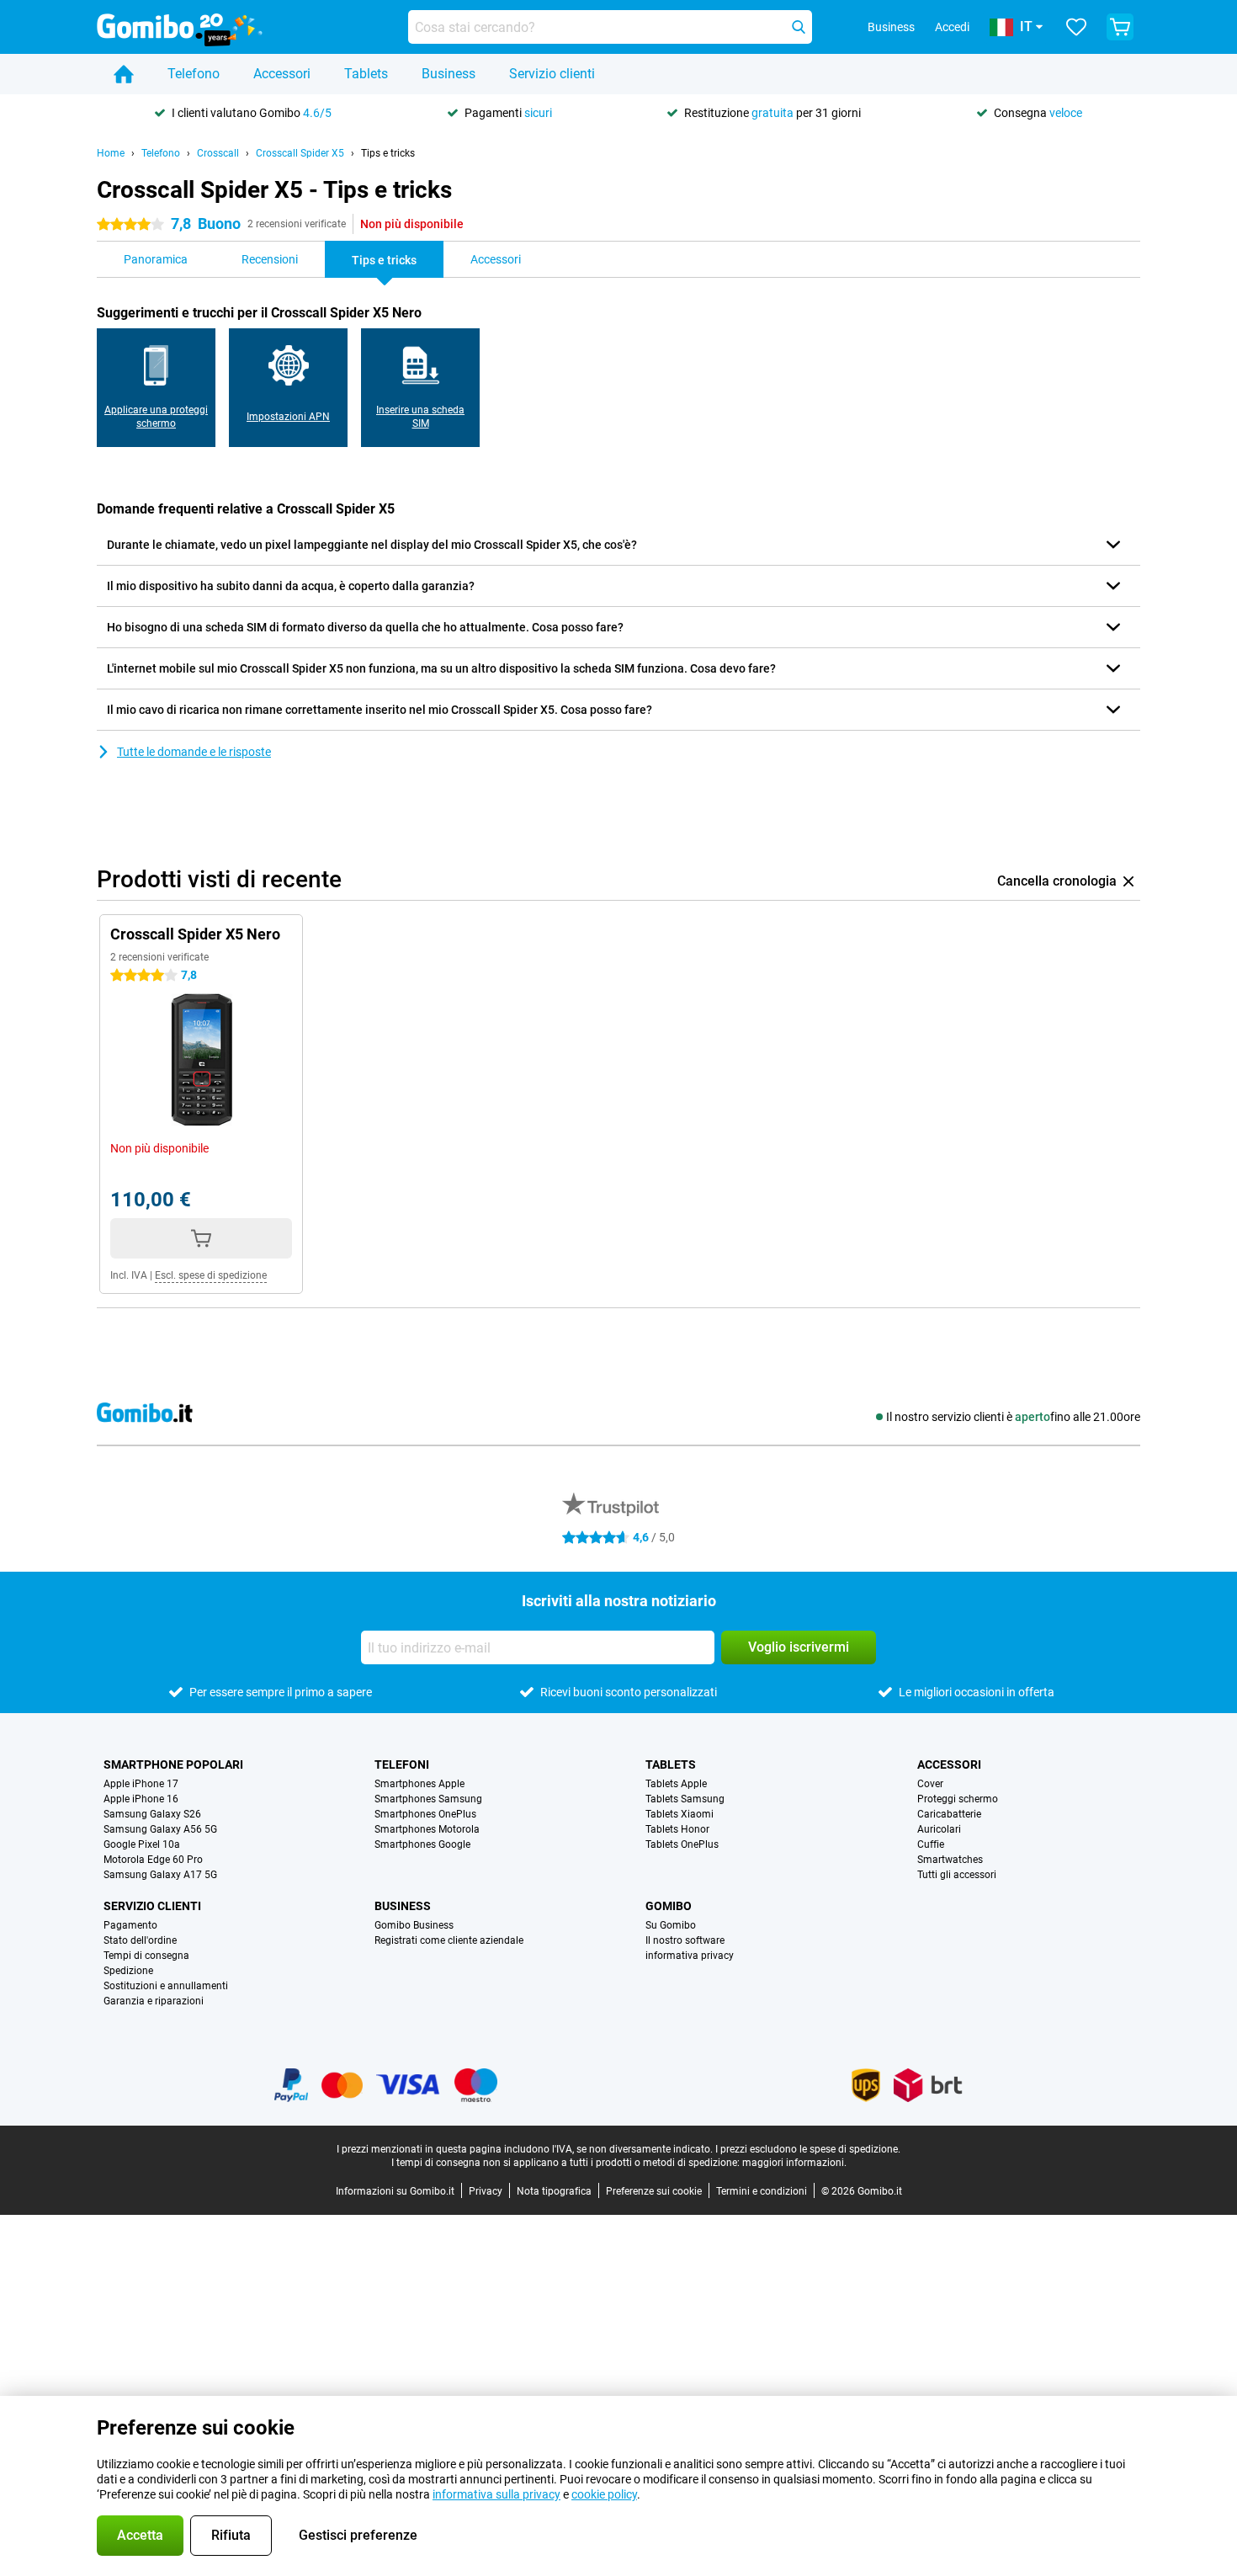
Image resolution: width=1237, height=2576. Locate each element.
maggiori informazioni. (794, 2163)
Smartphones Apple (419, 1784)
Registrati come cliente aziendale (449, 1940)
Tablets (366, 74)
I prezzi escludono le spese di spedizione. (808, 2149)
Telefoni (402, 1764)
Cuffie (931, 1844)
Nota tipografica (554, 2191)
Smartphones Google (422, 1844)
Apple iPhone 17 (141, 1784)
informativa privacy (690, 1956)
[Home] (124, 74)
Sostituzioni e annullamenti (166, 1986)
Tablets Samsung (685, 1799)
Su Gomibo (671, 1925)
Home (111, 153)
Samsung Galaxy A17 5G (160, 1875)
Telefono (194, 74)
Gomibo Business (414, 1925)
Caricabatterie (949, 1814)
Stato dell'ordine (140, 1940)
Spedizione (128, 1971)
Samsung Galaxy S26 (152, 1814)
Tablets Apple (676, 1784)
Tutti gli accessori (957, 1875)
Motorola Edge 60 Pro (153, 1860)
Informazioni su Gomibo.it (395, 2191)
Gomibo (669, 1906)
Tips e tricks (388, 153)
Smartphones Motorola (427, 1829)
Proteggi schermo (958, 1799)
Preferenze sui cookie (654, 2191)
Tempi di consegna (146, 1956)
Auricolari (939, 1829)
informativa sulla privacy (496, 2494)
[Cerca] (799, 27)
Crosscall (218, 153)
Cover (930, 1784)
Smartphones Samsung (428, 1799)
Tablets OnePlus (682, 1844)
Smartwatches (950, 1860)
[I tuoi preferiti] (1076, 27)
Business (449, 74)
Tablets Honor (677, 1829)
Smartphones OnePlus (425, 1814)
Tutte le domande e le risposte (194, 752)
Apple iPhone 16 (141, 1799)
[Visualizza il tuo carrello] (1120, 27)
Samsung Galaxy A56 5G (160, 1829)
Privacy (486, 2191)
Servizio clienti (552, 74)
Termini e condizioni (762, 2191)
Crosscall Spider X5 (300, 153)
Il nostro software (685, 1940)
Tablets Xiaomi (680, 1814)
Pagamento (130, 1925)
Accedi (952, 27)
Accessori (282, 74)
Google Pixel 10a (142, 1844)
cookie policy (604, 2494)
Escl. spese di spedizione (211, 1275)
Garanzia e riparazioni (154, 2001)
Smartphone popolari (173, 1764)
